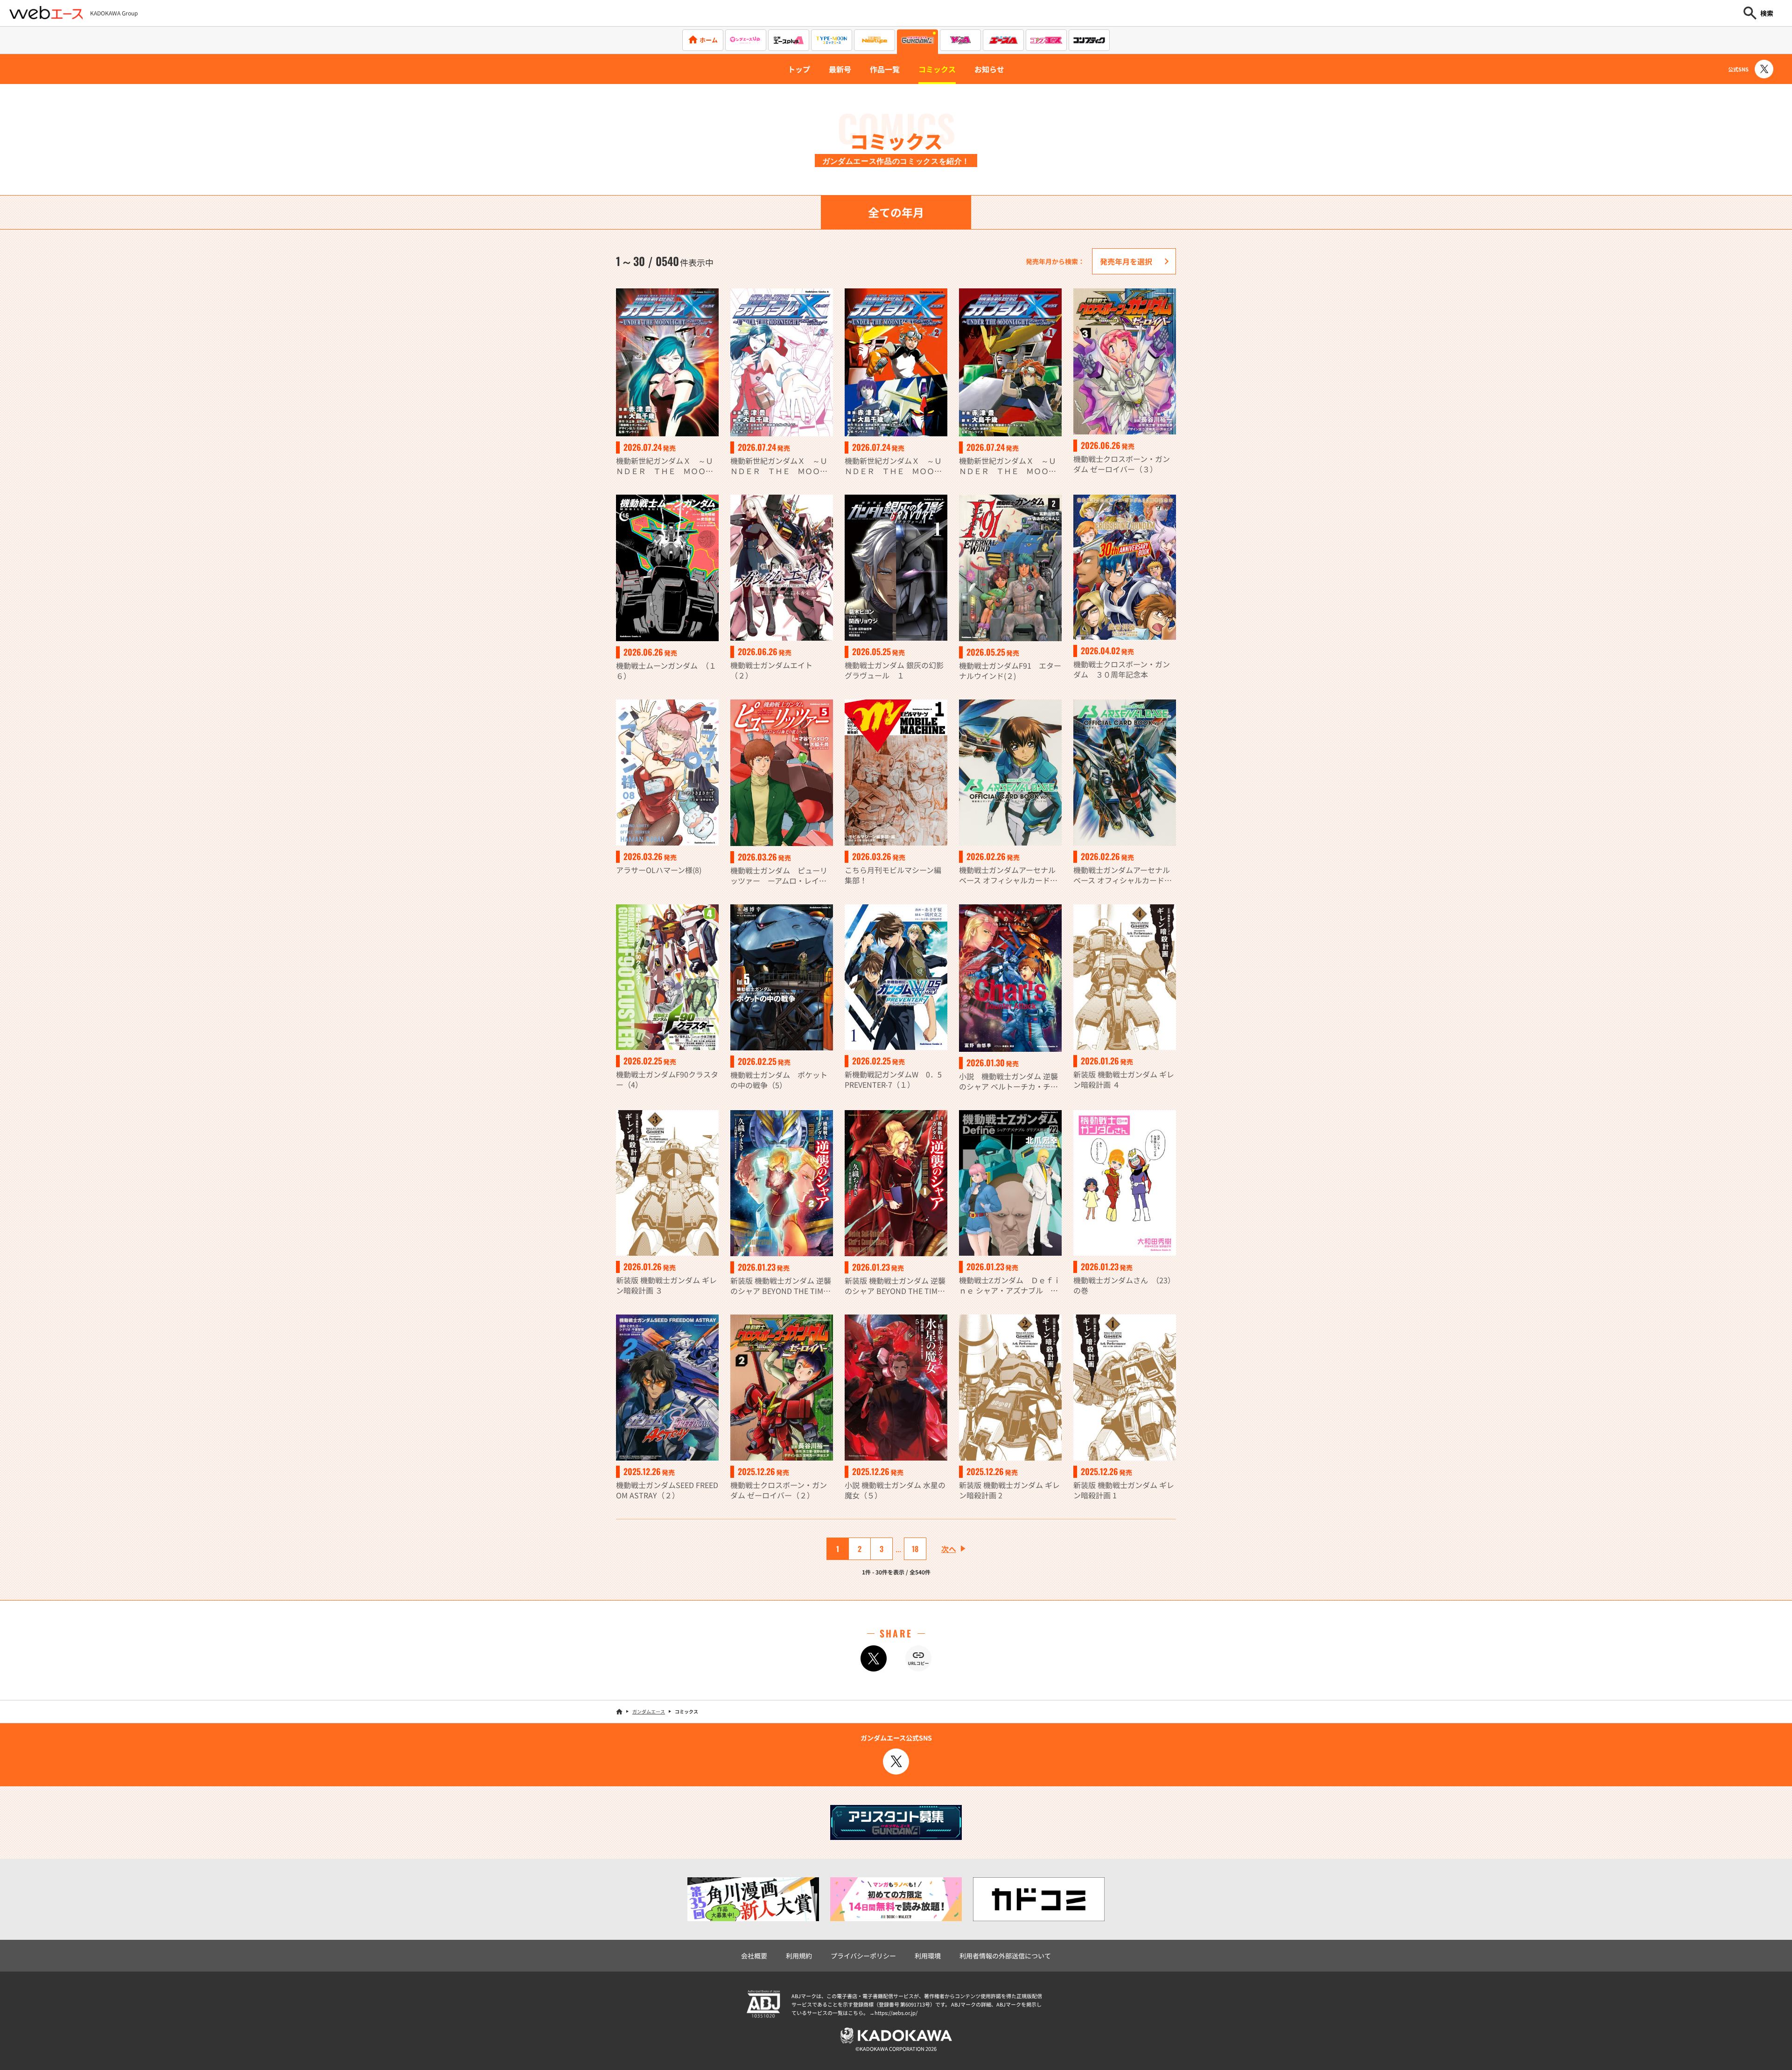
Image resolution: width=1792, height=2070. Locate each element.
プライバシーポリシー (863, 1956)
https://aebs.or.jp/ (896, 2013)
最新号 (840, 69)
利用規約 (799, 1956)
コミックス (937, 69)
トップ (799, 69)
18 (915, 1549)
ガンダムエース (649, 1711)
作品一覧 (885, 69)
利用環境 (928, 1956)
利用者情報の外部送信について (1005, 1956)
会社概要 (754, 1956)
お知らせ (989, 69)
